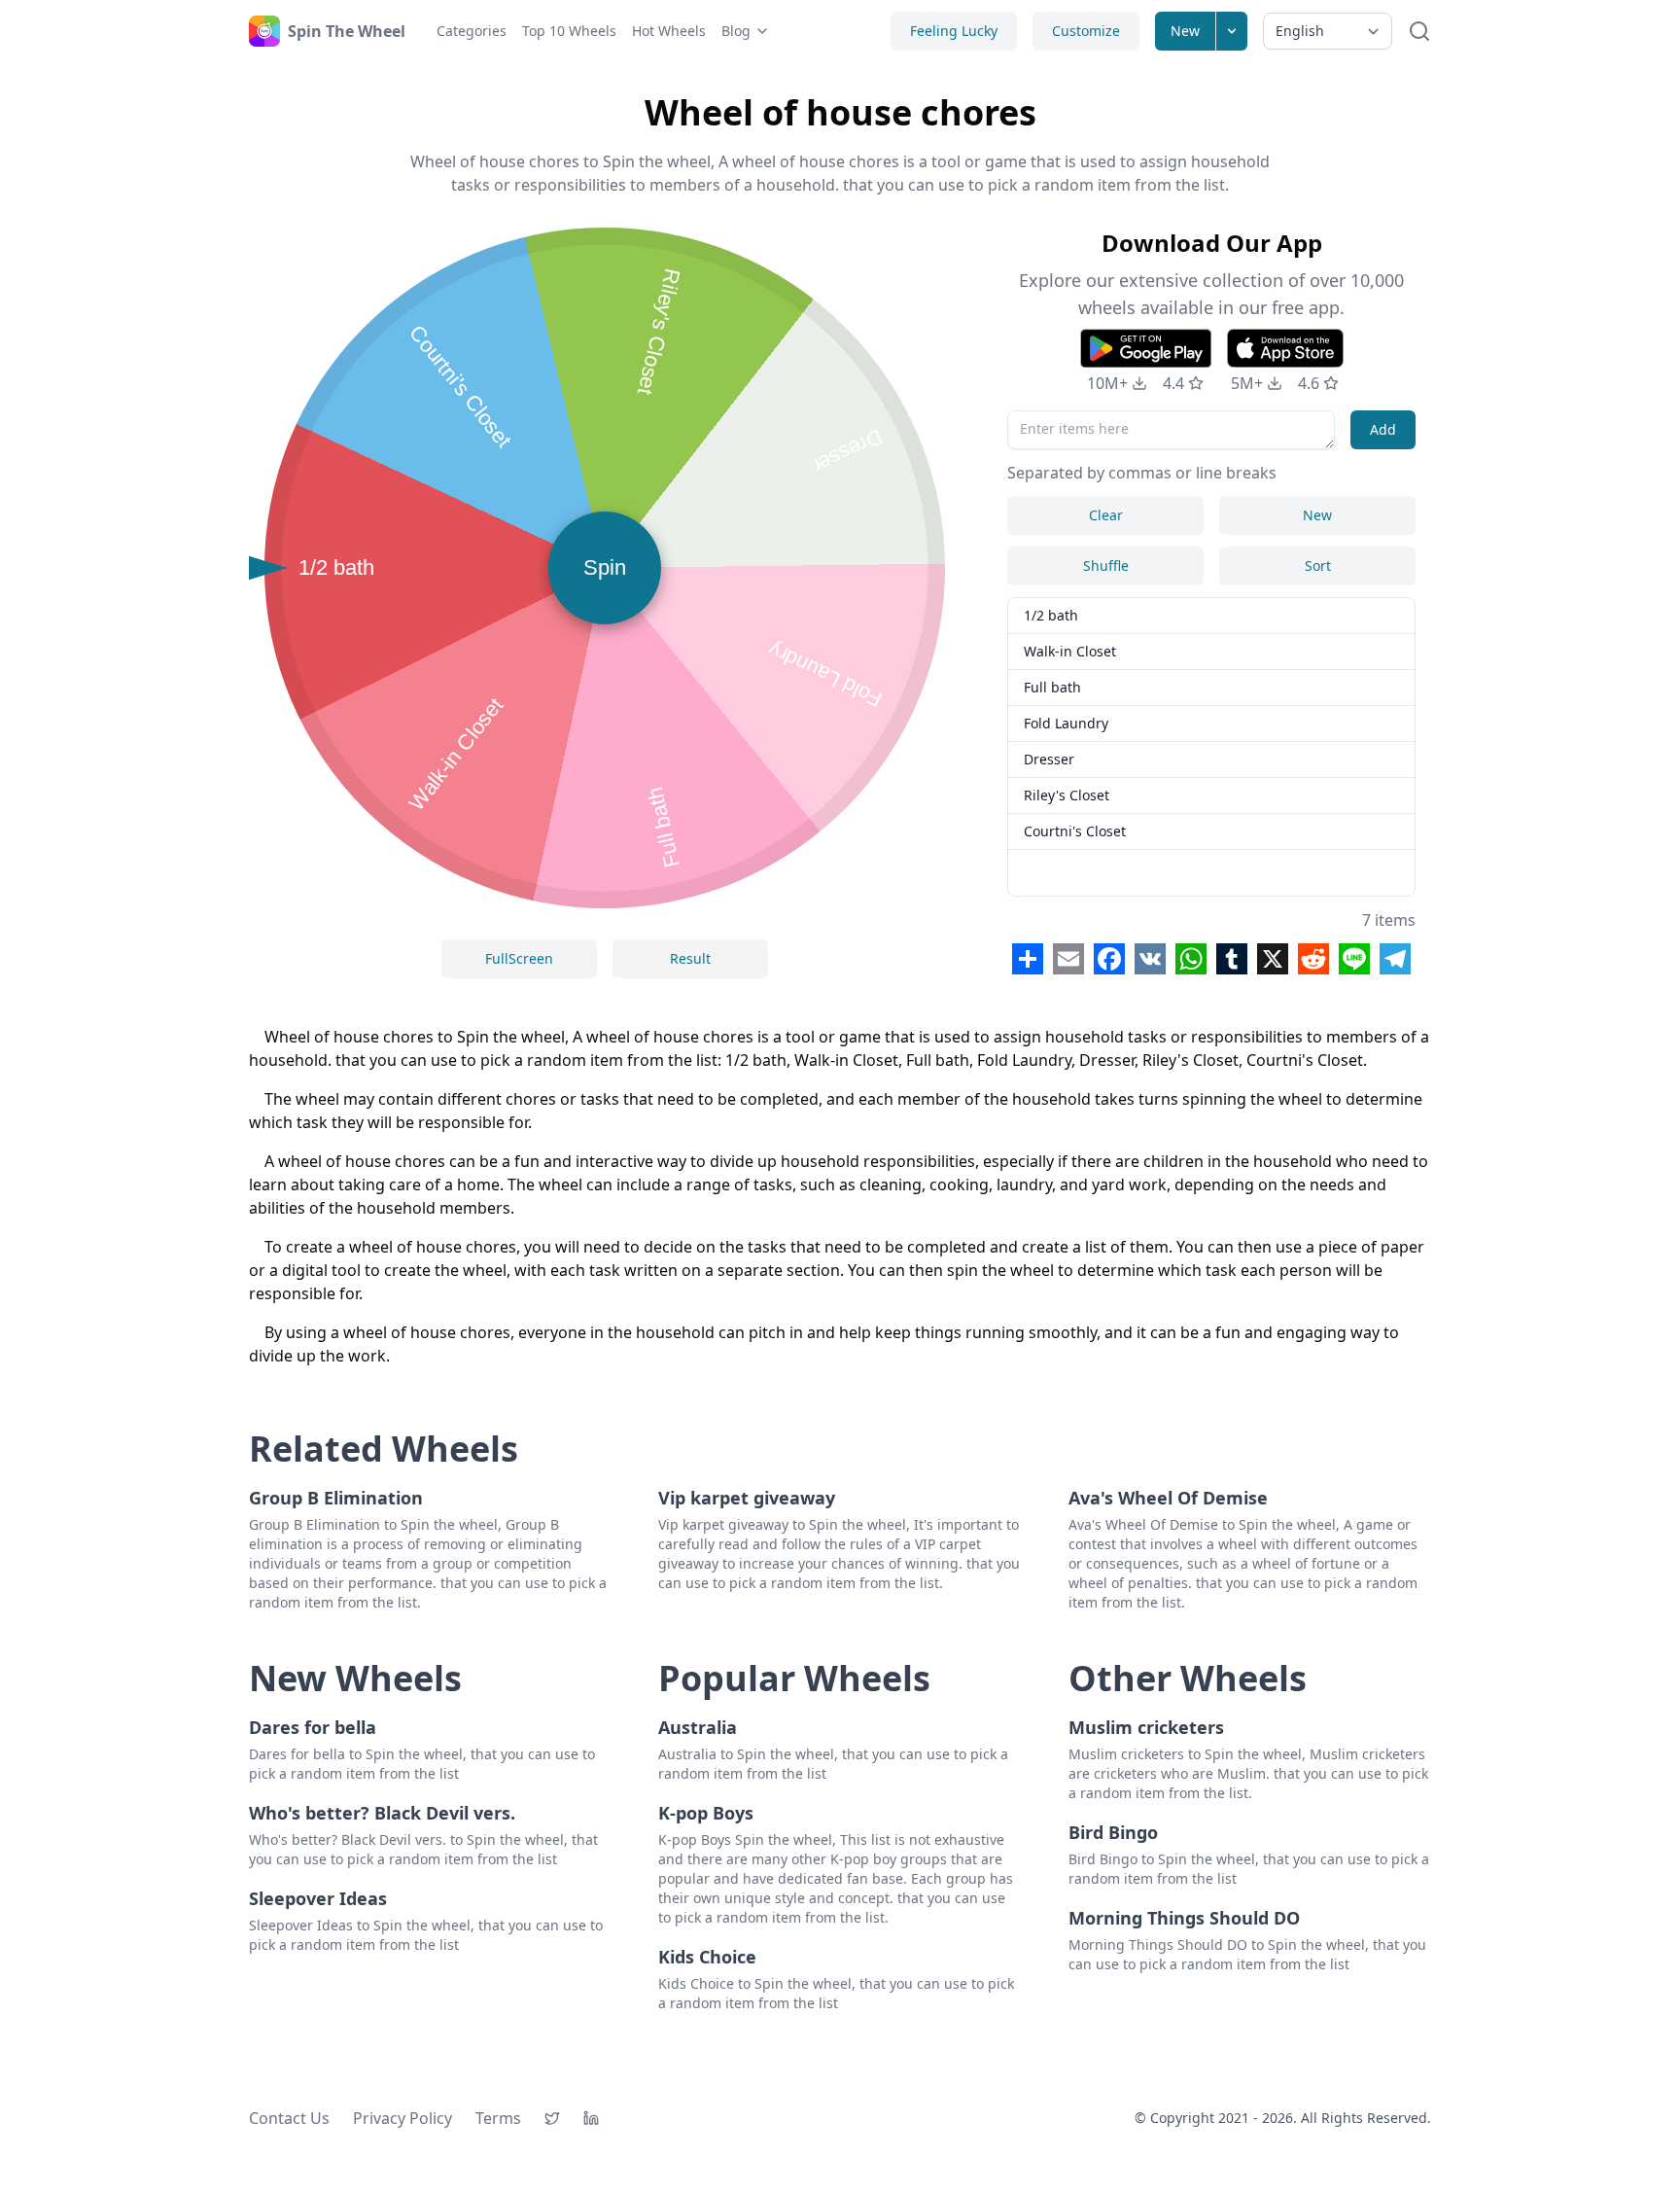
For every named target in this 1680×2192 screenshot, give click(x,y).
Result (690, 958)
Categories (472, 31)
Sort (1318, 566)
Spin (605, 567)
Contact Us (289, 2118)
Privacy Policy (402, 2118)
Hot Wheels (669, 31)
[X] (552, 2118)
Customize (1086, 31)
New (1185, 31)
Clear (1106, 515)
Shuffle (1106, 566)
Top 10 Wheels (569, 31)
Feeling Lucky (954, 31)
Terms (498, 2118)
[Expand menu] (1232, 31)
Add (1383, 429)
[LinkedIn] (591, 2118)
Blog (736, 31)
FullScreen (519, 958)
